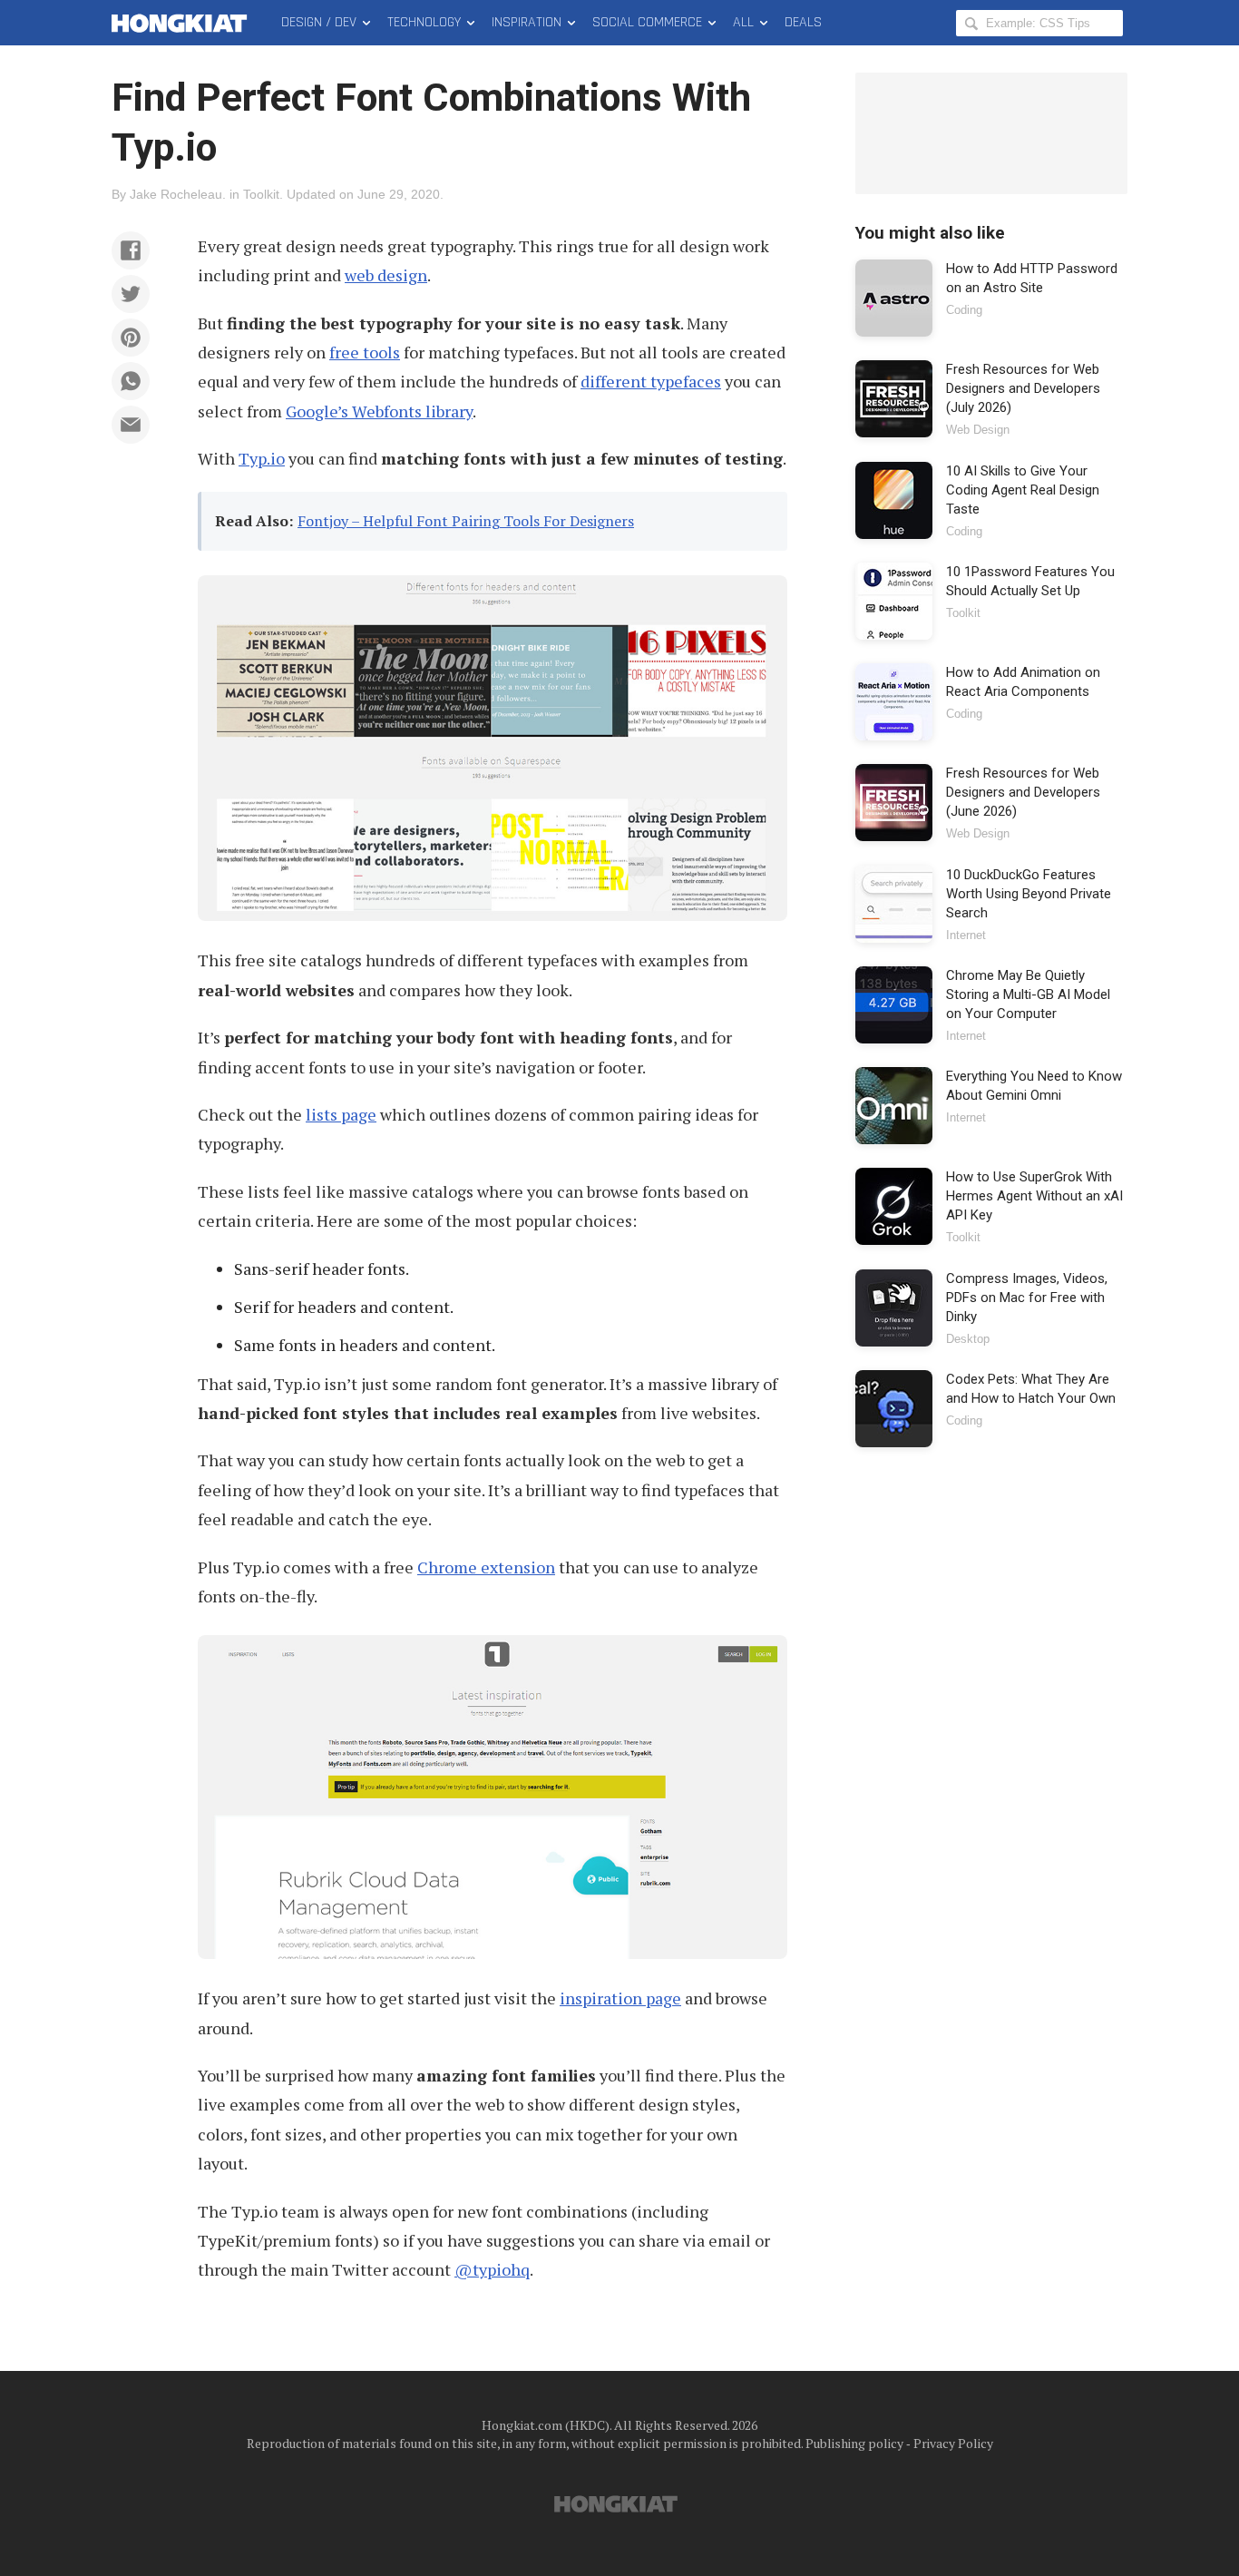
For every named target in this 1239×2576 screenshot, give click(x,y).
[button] (131, 250)
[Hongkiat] (183, 23)
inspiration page (620, 1998)
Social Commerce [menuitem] (647, 22)
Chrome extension (486, 1567)
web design (386, 275)
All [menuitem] (743, 22)
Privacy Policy (953, 2443)
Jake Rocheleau (176, 194)
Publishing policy (854, 2443)
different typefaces (651, 381)
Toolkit (261, 194)
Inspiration (527, 22)
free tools (365, 352)
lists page (341, 1114)
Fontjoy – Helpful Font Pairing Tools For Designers (466, 521)
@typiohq (492, 2269)
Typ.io (262, 458)
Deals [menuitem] (803, 22)
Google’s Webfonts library (379, 411)
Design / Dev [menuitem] (319, 22)
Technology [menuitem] (424, 22)
